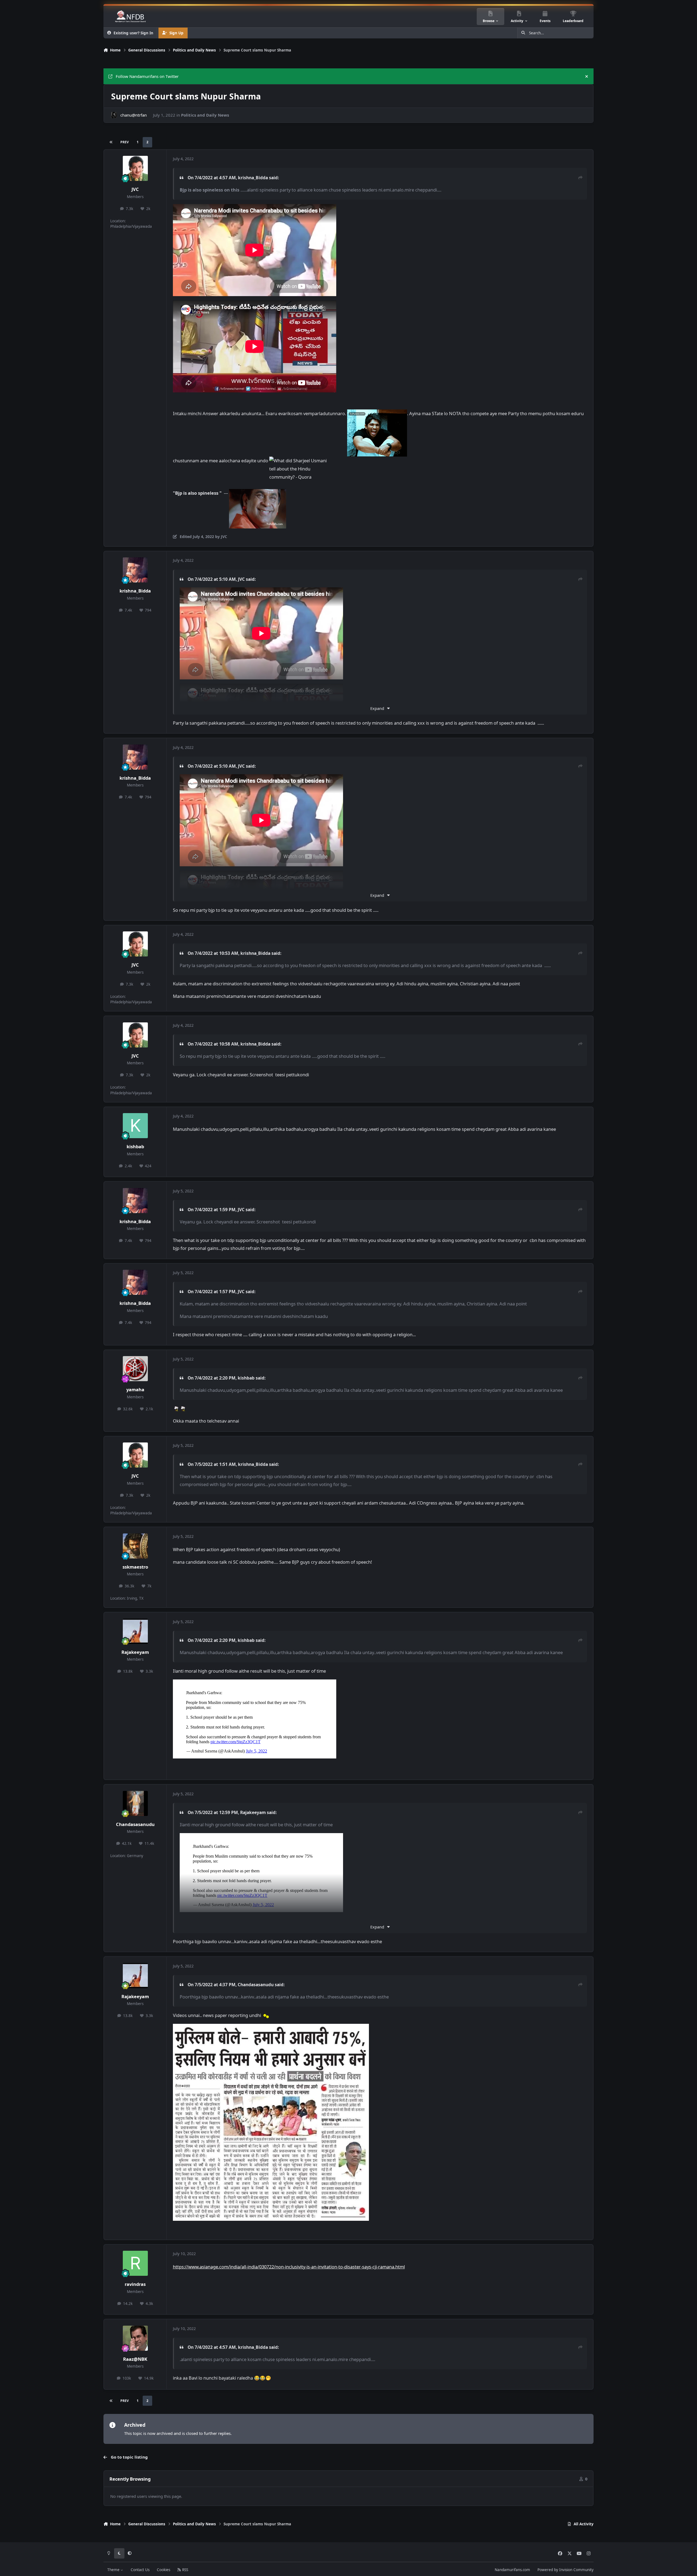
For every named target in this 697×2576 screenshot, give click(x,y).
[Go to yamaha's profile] (135, 1369)
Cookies (163, 2570)
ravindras (135, 2284)
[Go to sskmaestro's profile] (135, 1546)
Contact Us (140, 2570)
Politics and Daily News (205, 115)
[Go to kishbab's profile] (135, 1126)
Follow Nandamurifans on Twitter (147, 76)
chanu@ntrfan (134, 115)
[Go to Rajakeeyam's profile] (135, 1631)
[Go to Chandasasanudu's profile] (135, 1803)
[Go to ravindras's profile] (135, 2263)
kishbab (135, 1146)
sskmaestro (135, 1567)
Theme (114, 2570)
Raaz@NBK (135, 2359)
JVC (135, 189)
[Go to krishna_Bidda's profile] (135, 570)
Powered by (565, 2570)
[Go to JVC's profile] (135, 168)
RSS (185, 2570)
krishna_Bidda (253, 178)
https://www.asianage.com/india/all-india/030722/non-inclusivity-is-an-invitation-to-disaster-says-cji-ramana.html (289, 2267)
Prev (125, 142)
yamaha (135, 1389)
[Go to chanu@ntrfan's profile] (114, 115)
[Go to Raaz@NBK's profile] (135, 2338)
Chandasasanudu (135, 1824)
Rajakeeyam (135, 1652)
